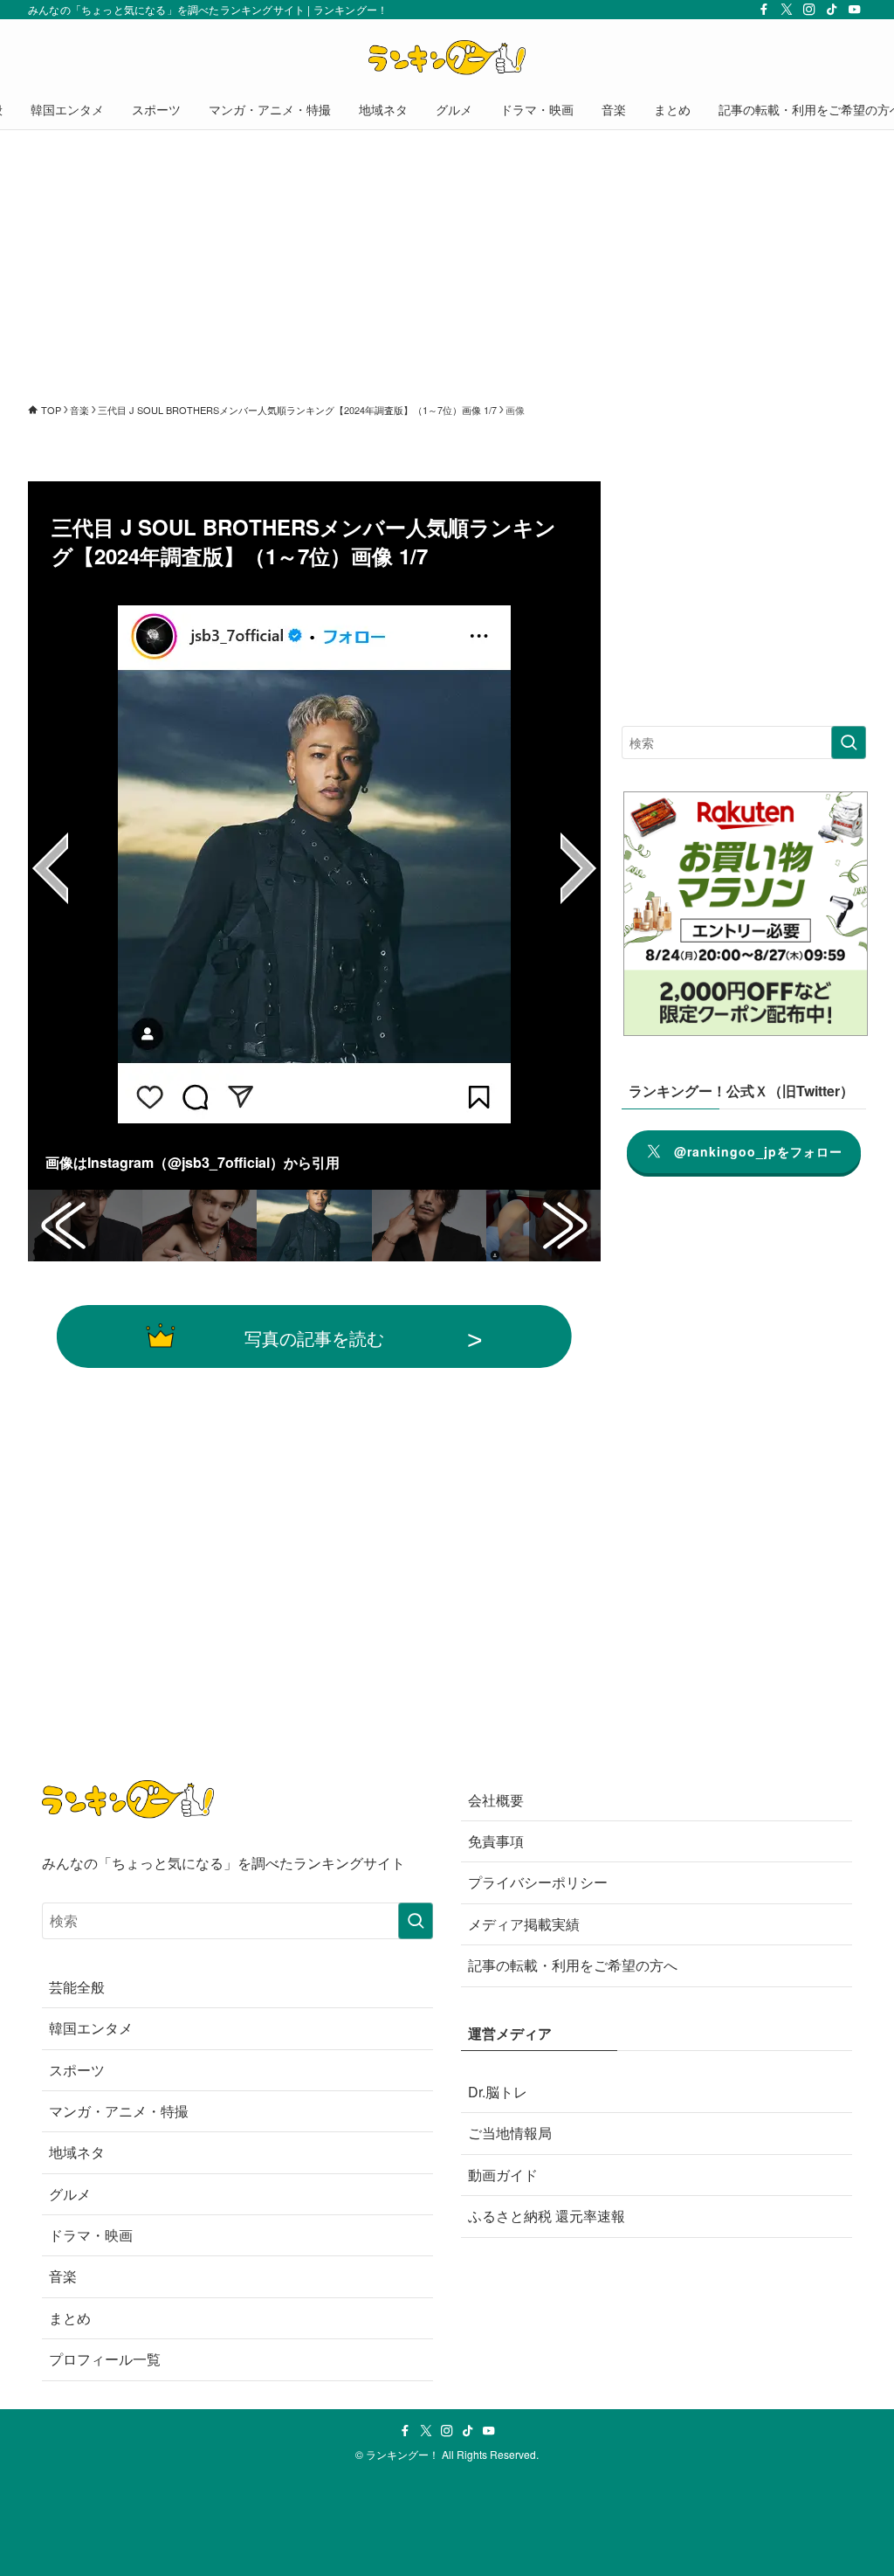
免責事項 (496, 1841)
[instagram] (809, 10)
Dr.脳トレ (498, 2092)
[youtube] (855, 10)
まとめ (70, 2318)
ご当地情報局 (510, 2133)
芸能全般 (77, 1987)
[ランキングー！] (447, 58)
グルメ (70, 2194)
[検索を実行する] (849, 742)
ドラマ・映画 (91, 2235)
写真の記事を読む (314, 1337)
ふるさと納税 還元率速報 (547, 2216)
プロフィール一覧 (105, 2359)
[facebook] (764, 10)
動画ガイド (503, 2175)
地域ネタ (77, 2152)
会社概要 (496, 1800)
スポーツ (77, 2070)
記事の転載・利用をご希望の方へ (573, 1965)
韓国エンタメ (91, 2028)
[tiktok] (832, 10)
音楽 (63, 2276)
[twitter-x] (787, 10)
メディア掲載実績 (524, 1924)
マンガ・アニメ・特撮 (119, 2111)
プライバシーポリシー (538, 1882)
